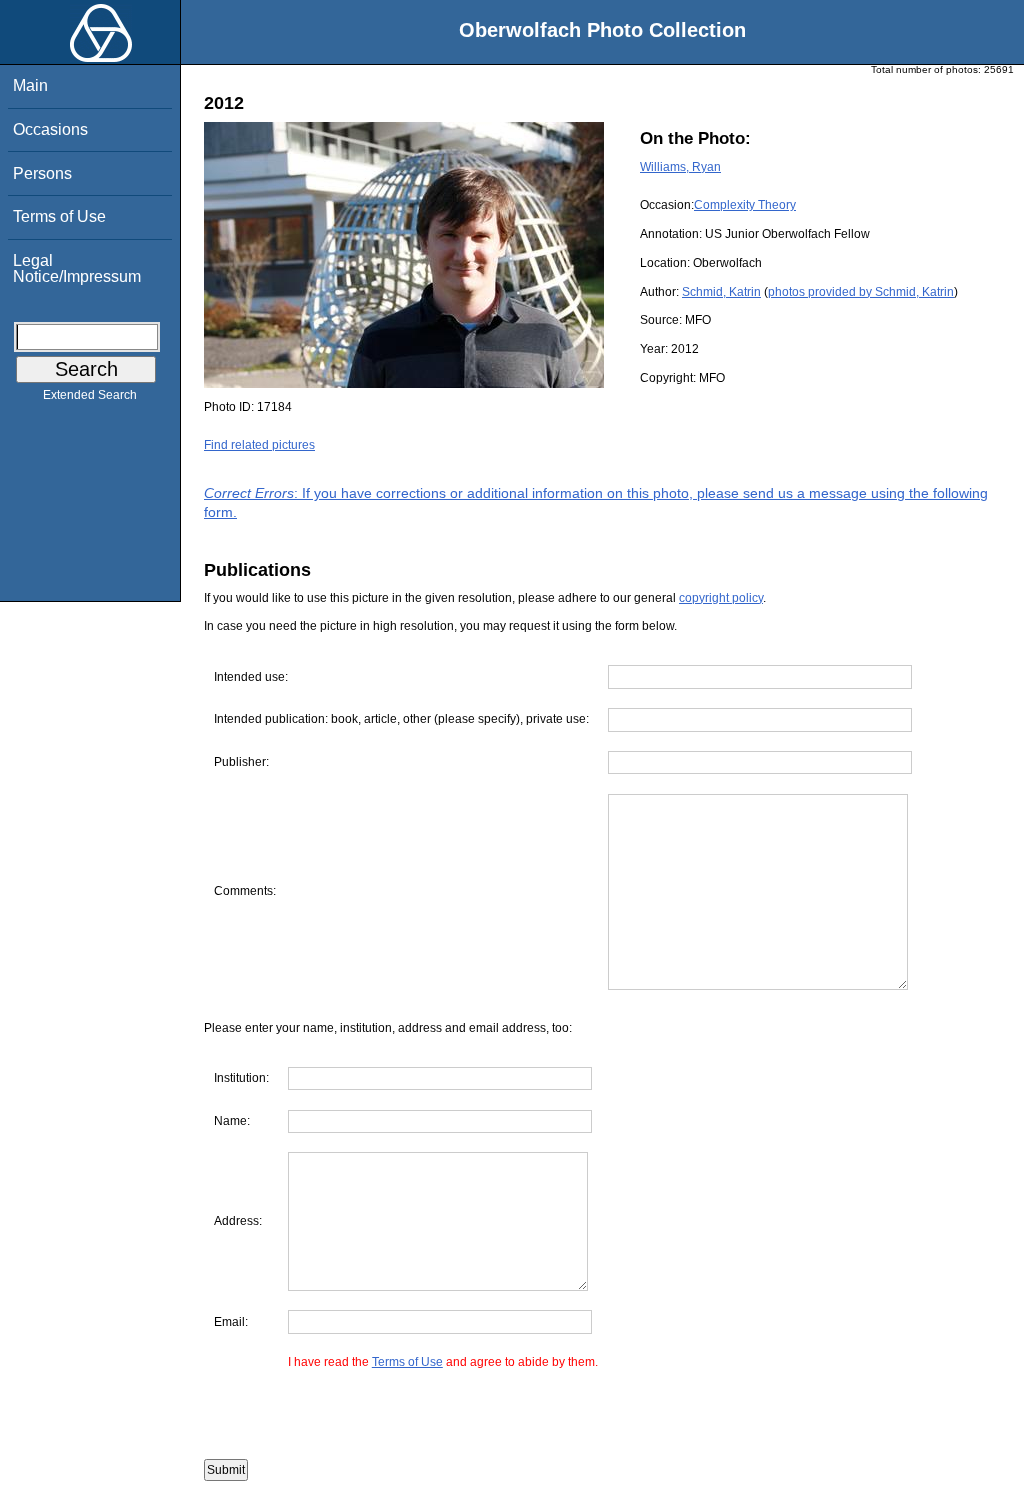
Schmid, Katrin (721, 292)
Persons (42, 173)
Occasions (50, 129)
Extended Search (90, 395)
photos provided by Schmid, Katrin (861, 292)
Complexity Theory (745, 205)
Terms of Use (59, 216)
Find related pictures (259, 445)
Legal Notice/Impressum (77, 268)
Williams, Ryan (680, 167)
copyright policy (721, 598)
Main (30, 85)
